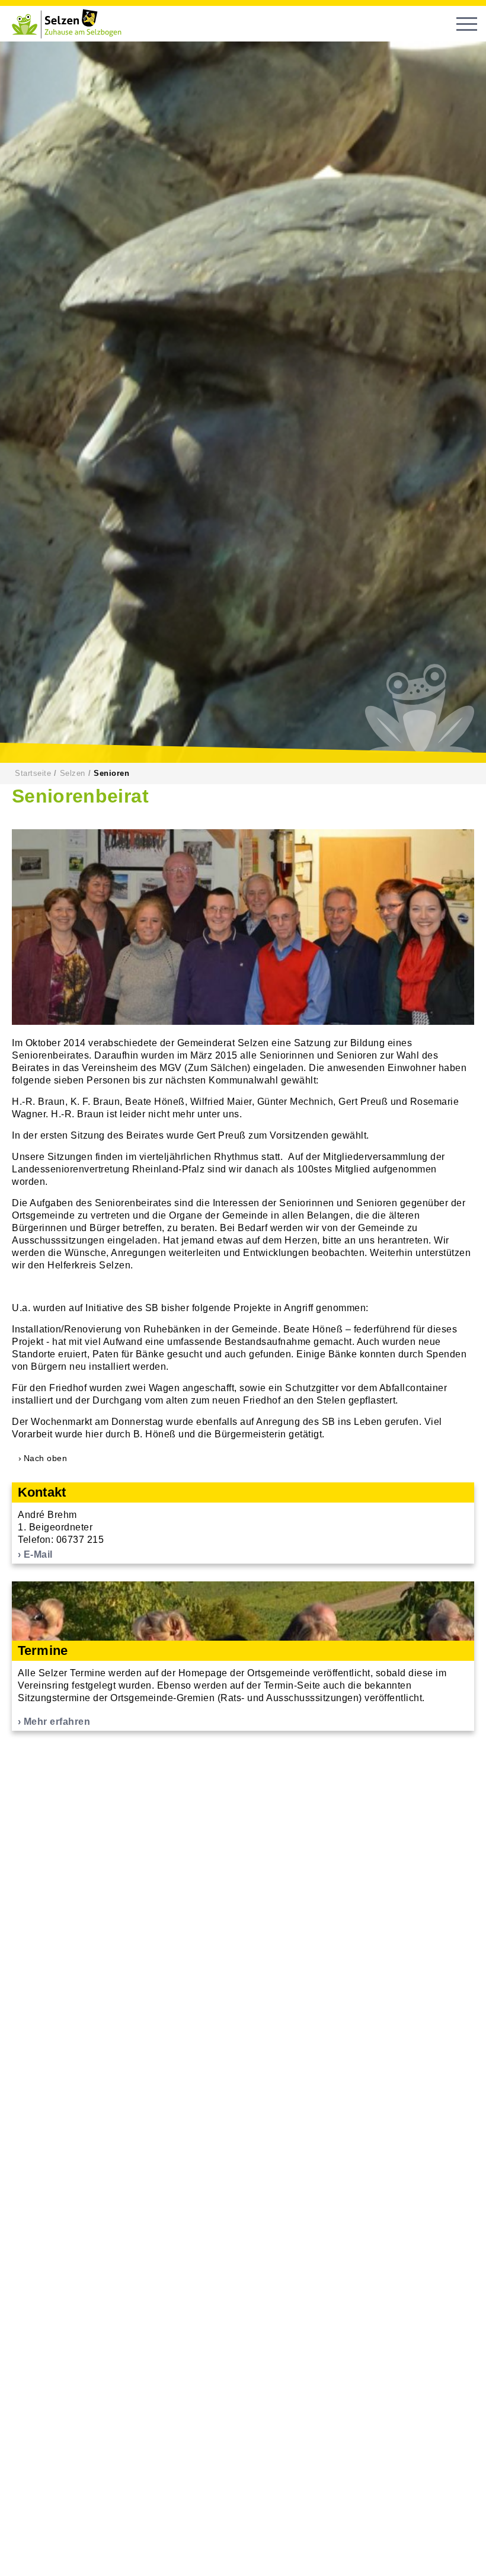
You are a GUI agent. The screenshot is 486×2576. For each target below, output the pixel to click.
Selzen (73, 773)
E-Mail (38, 1554)
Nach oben (46, 1458)
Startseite (33, 773)
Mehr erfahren (57, 1722)
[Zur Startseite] (71, 24)
